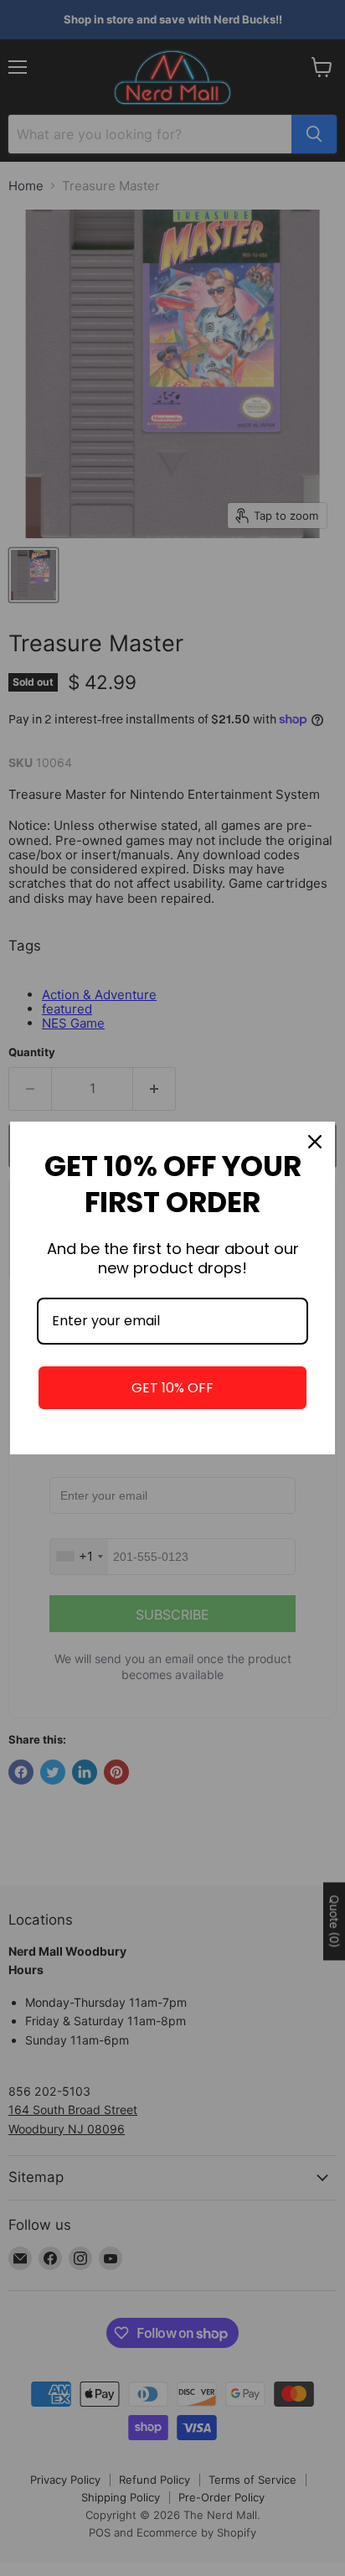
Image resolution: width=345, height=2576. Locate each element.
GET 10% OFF (172, 1388)
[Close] (315, 1142)
